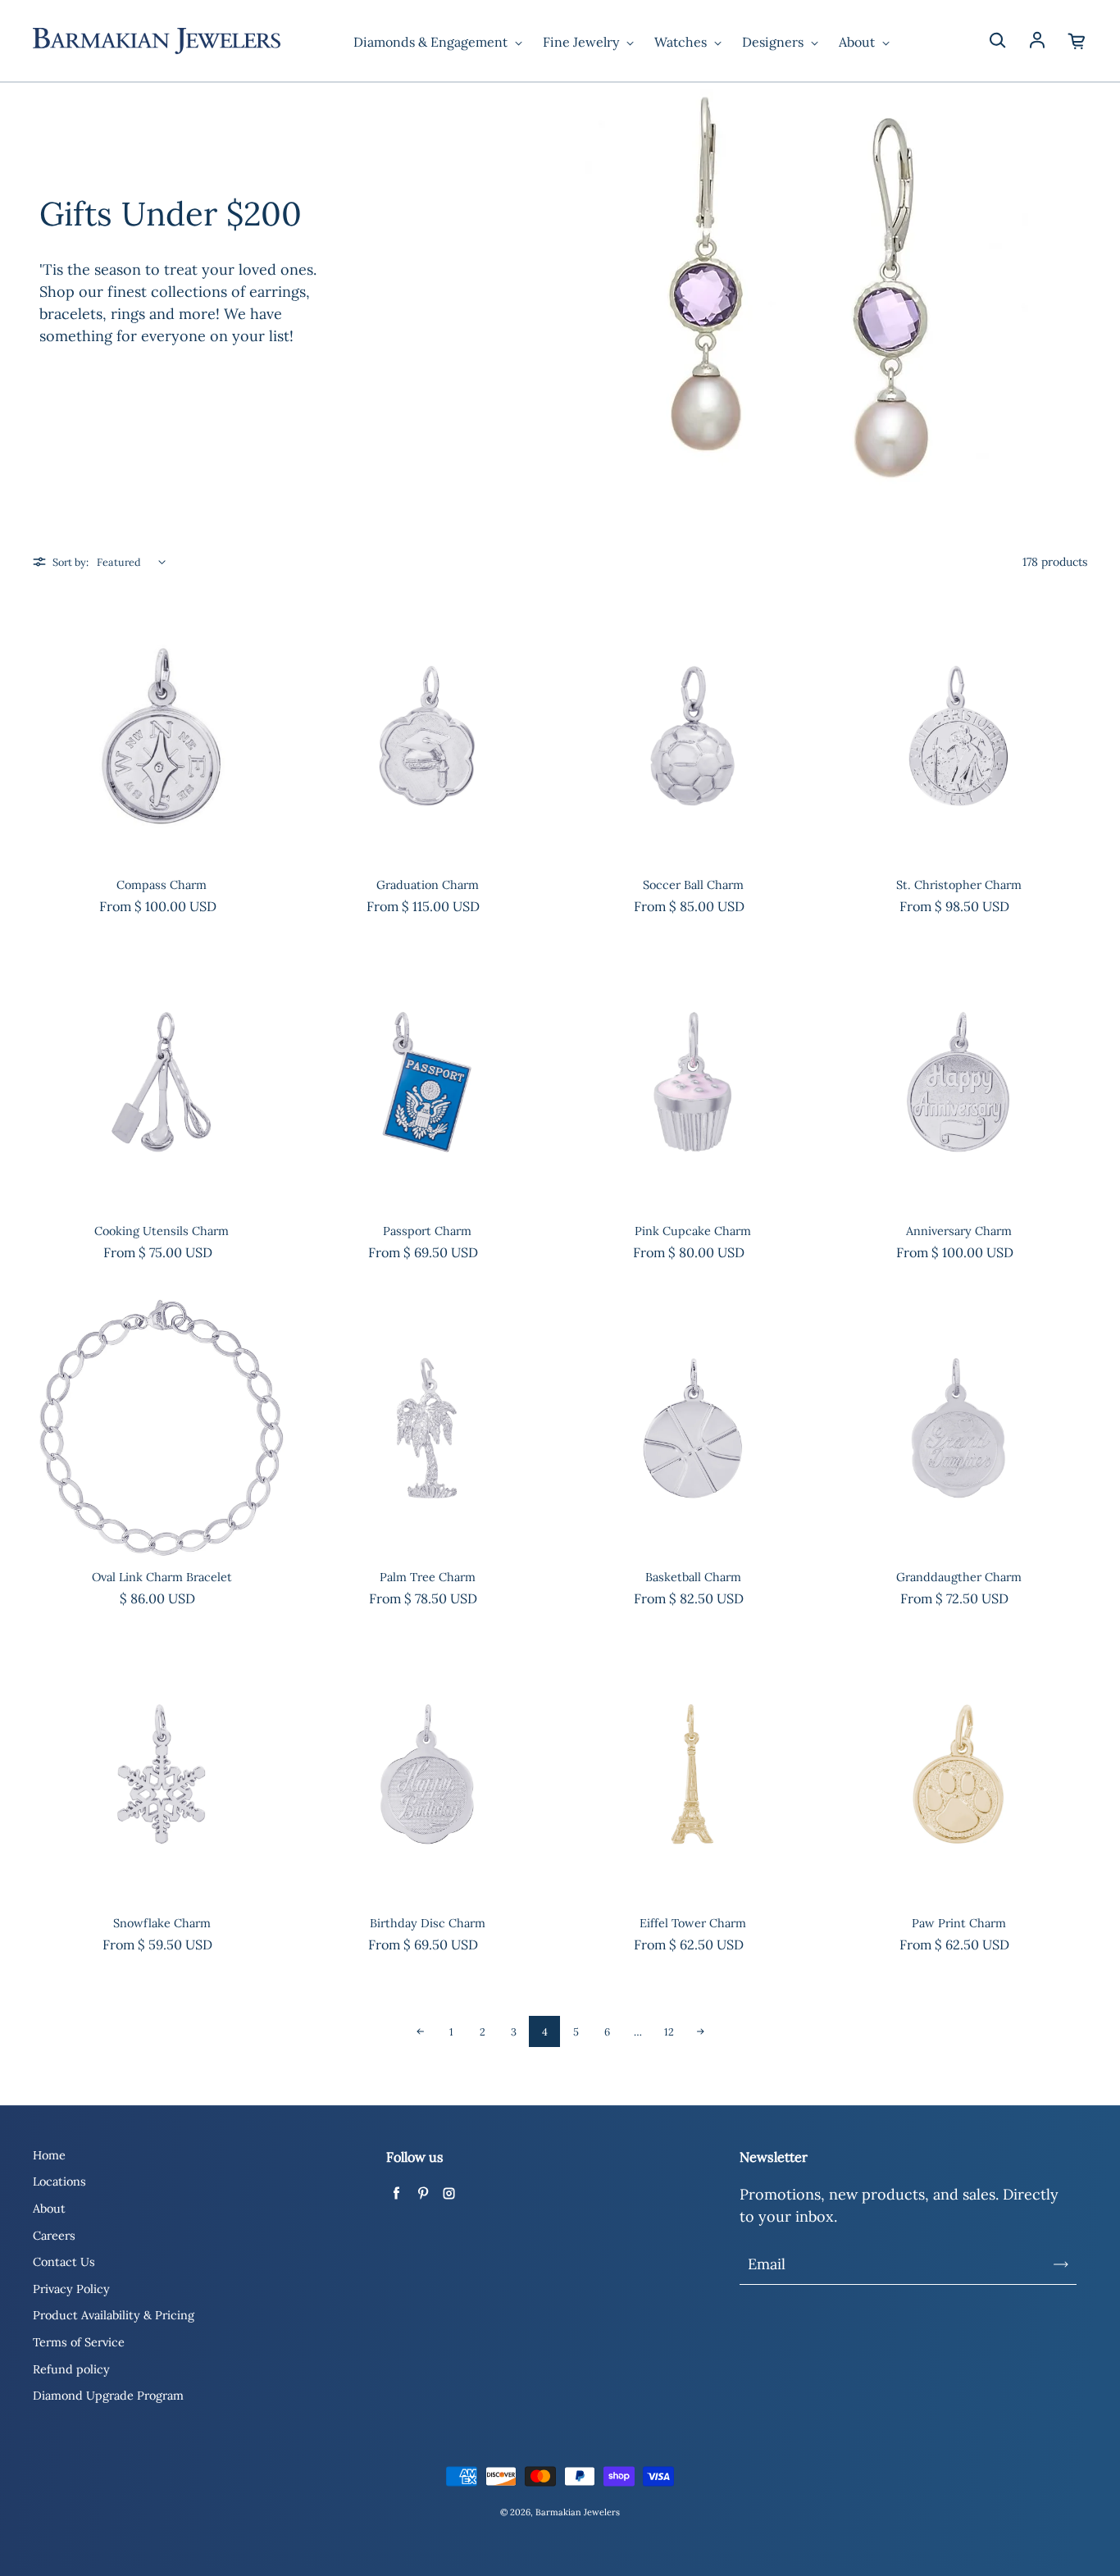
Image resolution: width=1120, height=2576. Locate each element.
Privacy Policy (71, 2289)
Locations (59, 2182)
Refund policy (71, 2369)
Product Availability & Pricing (114, 2315)
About (858, 42)
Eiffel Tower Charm (693, 1923)
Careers (54, 2236)
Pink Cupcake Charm (693, 1231)
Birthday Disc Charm (428, 1923)
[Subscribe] (1061, 2264)
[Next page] (700, 2031)
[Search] (997, 41)
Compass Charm (162, 885)
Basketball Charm (693, 1577)
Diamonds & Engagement (432, 42)
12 (669, 2031)
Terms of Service (79, 2342)
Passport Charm (427, 1231)
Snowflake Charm (162, 1923)
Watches (682, 42)
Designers (774, 42)
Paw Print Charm (959, 1923)
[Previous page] (420, 2031)
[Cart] (1077, 41)
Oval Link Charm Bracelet (162, 1577)
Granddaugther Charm (959, 1577)
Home (49, 2155)
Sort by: (71, 562)
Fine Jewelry (583, 42)
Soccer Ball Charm (693, 885)
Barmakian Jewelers (578, 2512)
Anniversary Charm (959, 1231)
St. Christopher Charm (959, 885)
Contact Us (64, 2262)
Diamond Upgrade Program (108, 2396)
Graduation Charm (428, 885)
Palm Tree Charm (428, 1577)
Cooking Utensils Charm (162, 1231)
